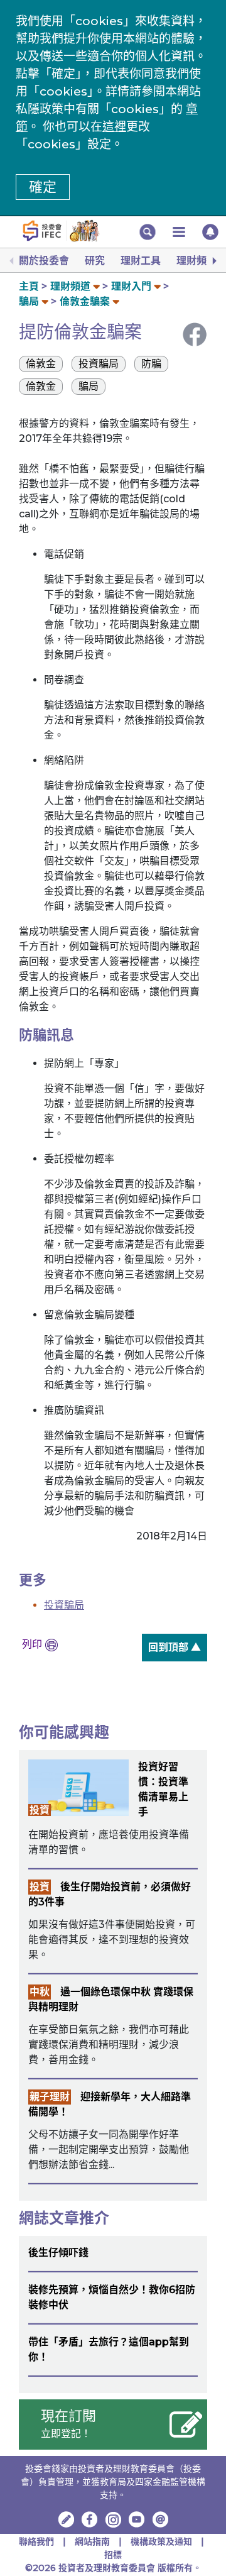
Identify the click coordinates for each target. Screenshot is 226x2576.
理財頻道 (196, 261)
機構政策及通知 (163, 2541)
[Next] (213, 261)
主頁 (29, 286)
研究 (95, 261)
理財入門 (131, 286)
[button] (148, 232)
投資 (40, 1810)
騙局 (29, 301)
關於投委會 (44, 261)
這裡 (114, 127)
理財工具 (141, 261)
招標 (113, 2555)
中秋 (40, 1992)
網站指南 (92, 2541)
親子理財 (50, 2097)
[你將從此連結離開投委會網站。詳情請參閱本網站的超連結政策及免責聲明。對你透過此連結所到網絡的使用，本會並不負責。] (90, 2519)
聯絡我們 (36, 2541)
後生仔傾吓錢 (58, 2253)
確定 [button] (43, 187)
